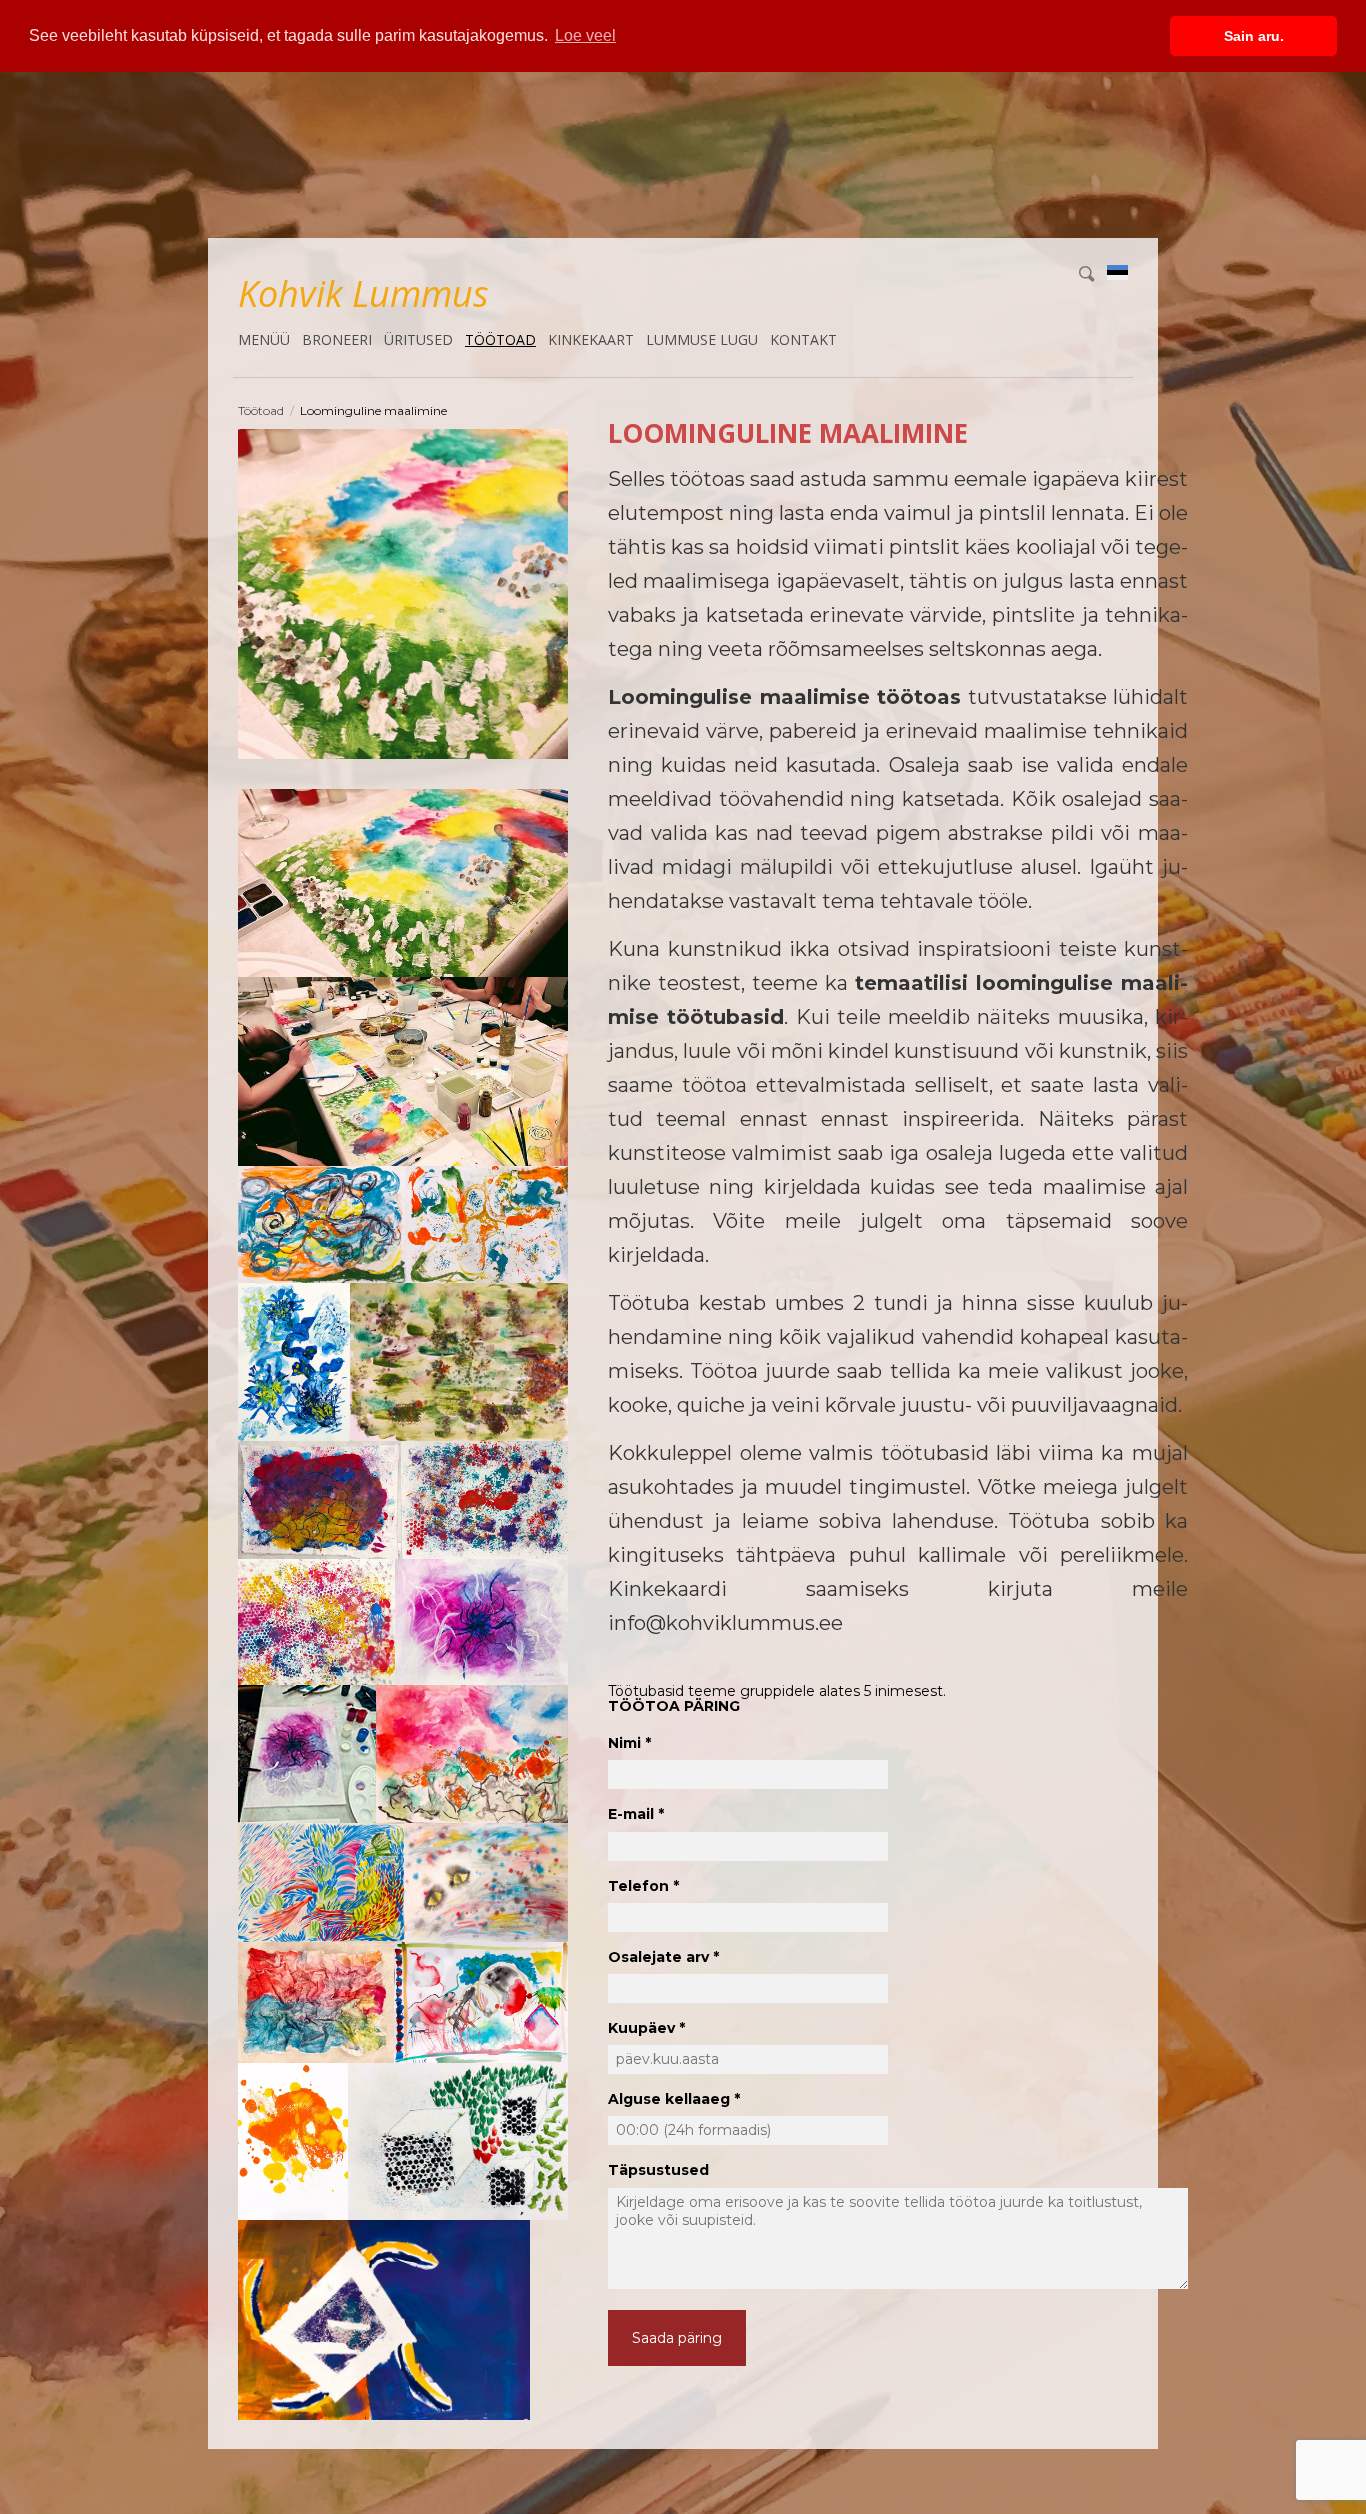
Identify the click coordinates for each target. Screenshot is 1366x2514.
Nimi (624, 1743)
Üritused (418, 339)
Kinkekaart (591, 339)
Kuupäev (641, 2028)
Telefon (638, 1886)
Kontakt (803, 339)
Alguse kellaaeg (669, 2099)
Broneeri (337, 339)
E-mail (631, 1814)
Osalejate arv (658, 1957)
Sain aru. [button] (1254, 36)
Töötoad (500, 339)
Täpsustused (658, 2170)
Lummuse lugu (702, 339)
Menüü (264, 339)
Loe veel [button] (585, 35)
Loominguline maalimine (373, 410)
